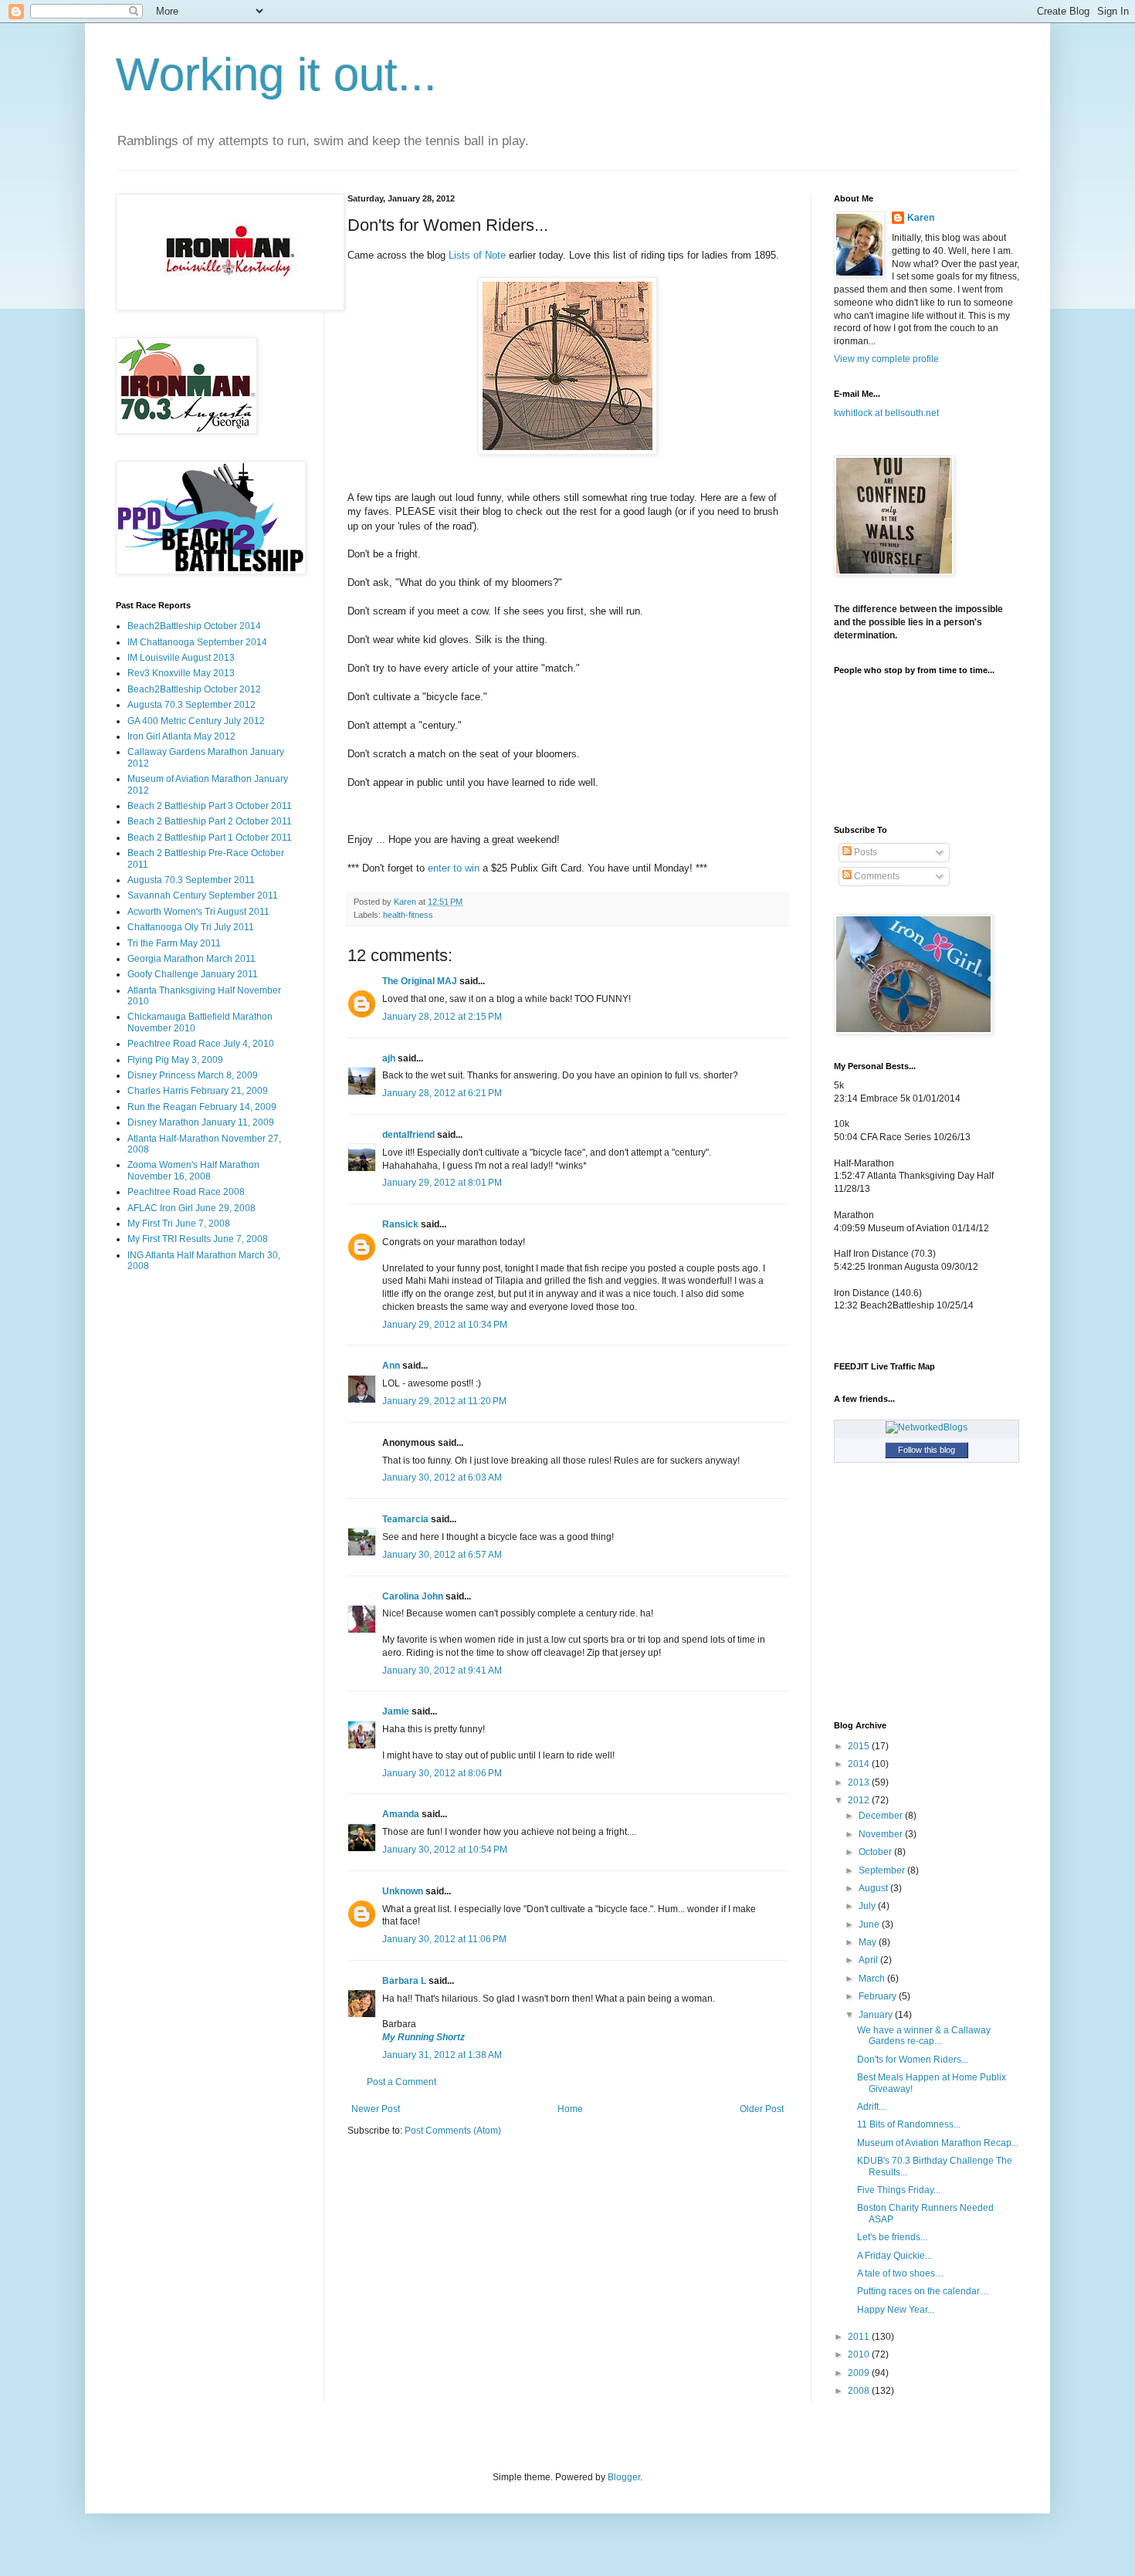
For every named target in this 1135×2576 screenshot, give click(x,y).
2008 (860, 2391)
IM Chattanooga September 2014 (197, 642)
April (869, 1960)
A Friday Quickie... (894, 2256)
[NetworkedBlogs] (927, 1427)
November (882, 1834)
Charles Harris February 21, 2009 (198, 1091)
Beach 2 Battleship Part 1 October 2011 (210, 838)
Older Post (762, 2109)
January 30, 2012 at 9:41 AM (442, 1671)
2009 (860, 2373)
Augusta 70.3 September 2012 (191, 705)
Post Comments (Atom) (453, 2131)
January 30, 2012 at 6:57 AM (442, 1555)
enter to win (454, 868)
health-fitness (408, 915)
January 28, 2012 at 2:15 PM (442, 1017)
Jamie (396, 1711)
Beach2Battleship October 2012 (194, 689)
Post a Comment (401, 2082)
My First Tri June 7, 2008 (179, 1224)
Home (570, 2109)
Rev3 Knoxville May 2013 (181, 673)
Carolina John (413, 1596)
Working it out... (276, 74)
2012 (860, 1800)
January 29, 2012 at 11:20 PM (444, 1401)
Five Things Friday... (899, 2190)
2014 (860, 1764)
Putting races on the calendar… (923, 2291)
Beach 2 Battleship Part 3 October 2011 (210, 806)
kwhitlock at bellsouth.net (886, 413)
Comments (876, 876)
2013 (860, 1782)
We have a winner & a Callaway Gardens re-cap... (924, 2036)
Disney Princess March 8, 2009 (193, 1075)
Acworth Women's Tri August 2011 (198, 912)
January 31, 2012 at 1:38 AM (442, 2055)
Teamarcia (405, 1519)
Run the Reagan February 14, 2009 (202, 1107)
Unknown (403, 1891)
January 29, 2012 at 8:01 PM (442, 1183)
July (868, 1906)
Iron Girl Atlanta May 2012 (181, 736)
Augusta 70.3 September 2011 (191, 880)
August (874, 1888)
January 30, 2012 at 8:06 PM (442, 1773)
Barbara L (404, 1981)
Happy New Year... (896, 2310)
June (870, 1924)
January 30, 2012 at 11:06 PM (444, 1939)
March (873, 1979)
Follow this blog (927, 1450)
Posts (864, 852)
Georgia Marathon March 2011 (191, 959)
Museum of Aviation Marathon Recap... (938, 2143)
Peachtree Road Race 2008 (186, 1192)
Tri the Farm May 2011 (174, 943)
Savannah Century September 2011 (203, 895)
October (876, 1852)
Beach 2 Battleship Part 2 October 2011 (210, 821)
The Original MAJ (420, 981)
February (879, 1996)
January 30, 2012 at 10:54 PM (445, 1850)
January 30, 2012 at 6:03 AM (442, 1478)
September (883, 1870)
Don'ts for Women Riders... (913, 2060)
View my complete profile (886, 359)
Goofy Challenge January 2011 (193, 974)
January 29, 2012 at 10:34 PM (445, 1325)
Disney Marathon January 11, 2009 (201, 1122)
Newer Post (376, 2109)
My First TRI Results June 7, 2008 (198, 1239)
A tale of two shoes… (901, 2273)
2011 (860, 2337)
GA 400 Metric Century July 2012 (196, 721)
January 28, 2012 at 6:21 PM (442, 1093)
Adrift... (871, 2107)
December (882, 1816)
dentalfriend (408, 1135)
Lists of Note (477, 255)
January (877, 2015)
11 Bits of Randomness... (909, 2124)
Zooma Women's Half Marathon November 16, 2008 (193, 1170)
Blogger (624, 2477)
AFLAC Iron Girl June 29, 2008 (191, 1208)
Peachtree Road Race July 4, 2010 (201, 1044)
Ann (391, 1366)
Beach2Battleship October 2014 (194, 626)
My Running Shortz (424, 2037)
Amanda (401, 1814)
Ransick (400, 1224)
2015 (860, 1746)
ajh (389, 1058)
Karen (921, 218)
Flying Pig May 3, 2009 (175, 1060)
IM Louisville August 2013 (181, 658)
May (869, 1942)
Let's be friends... (892, 2237)
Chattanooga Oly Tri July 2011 (191, 927)
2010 (860, 2354)
